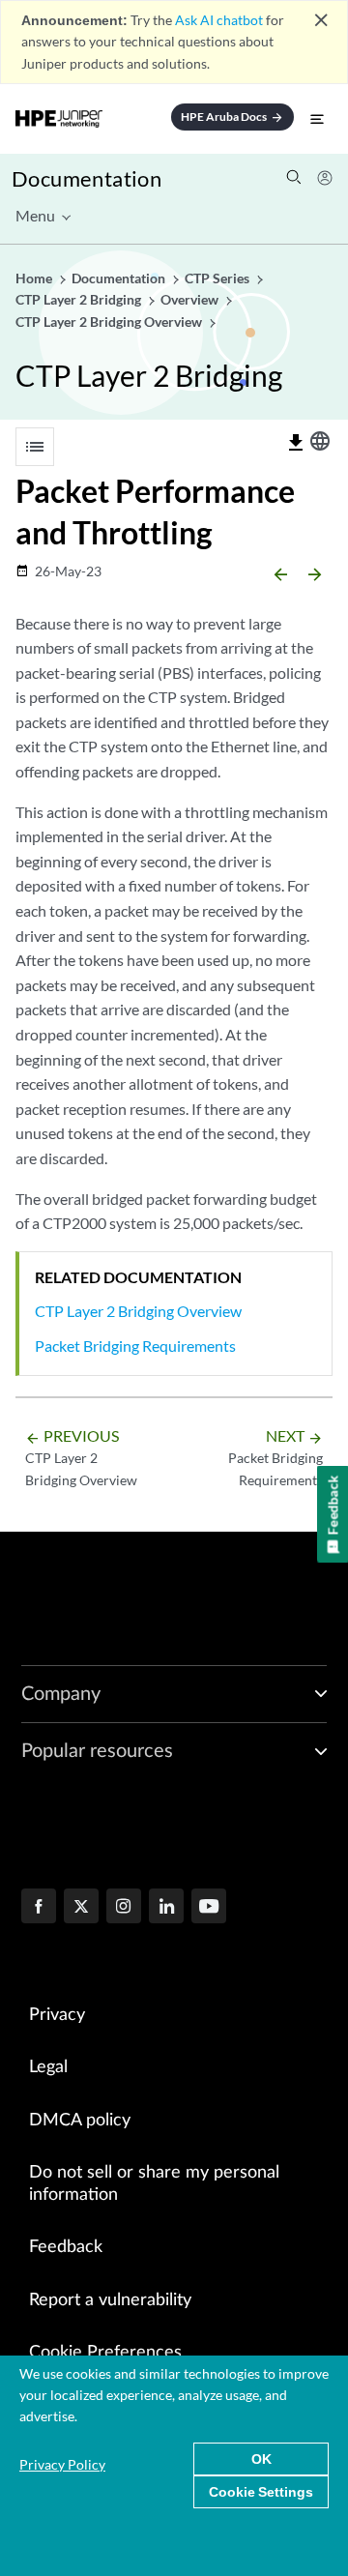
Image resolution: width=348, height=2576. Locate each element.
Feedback (66, 2247)
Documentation (87, 178)
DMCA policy (80, 2121)
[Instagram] (124, 1908)
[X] (81, 1908)
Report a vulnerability (110, 2300)
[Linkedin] (166, 1908)
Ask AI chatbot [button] (219, 20)
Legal (48, 2067)
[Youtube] (209, 1908)
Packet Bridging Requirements (135, 1346)
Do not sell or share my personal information (154, 2184)
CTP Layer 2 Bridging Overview (138, 1311)
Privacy (57, 2015)
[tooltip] (296, 443)
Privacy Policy (62, 2464)
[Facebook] (39, 1908)
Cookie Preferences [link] (105, 2353)
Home (35, 278)
